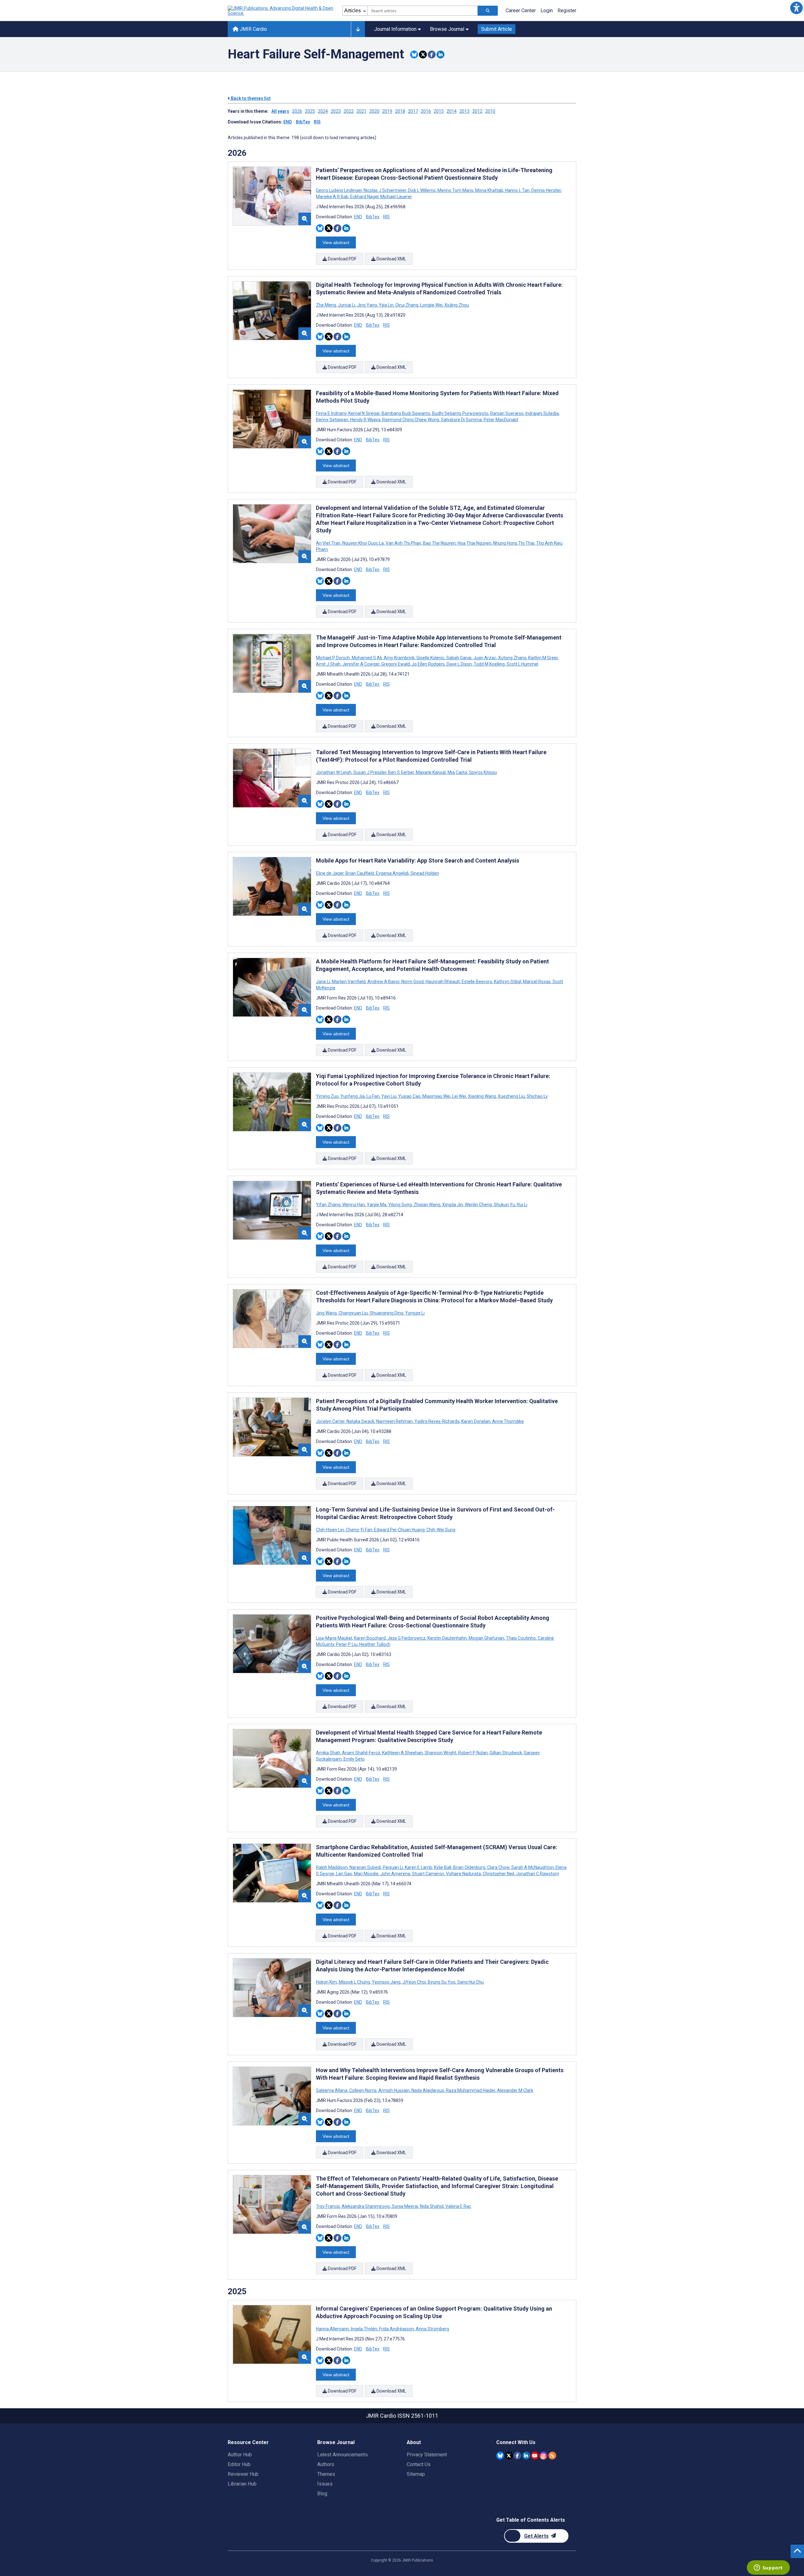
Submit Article (497, 29)
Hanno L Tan (517, 190)
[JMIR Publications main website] (281, 11)
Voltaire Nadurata (463, 1874)
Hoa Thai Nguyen (474, 543)
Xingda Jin (453, 1205)
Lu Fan (373, 1096)
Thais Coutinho (521, 1638)
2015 (439, 111)
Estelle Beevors (477, 982)
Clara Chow (498, 1867)
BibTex (303, 122)
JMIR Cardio (253, 29)
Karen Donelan (476, 1421)
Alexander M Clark (515, 2090)
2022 (349, 111)
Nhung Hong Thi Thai (514, 543)
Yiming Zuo (328, 1096)
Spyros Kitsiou (482, 772)
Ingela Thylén (364, 2329)
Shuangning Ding (386, 1313)
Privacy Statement (427, 2455)
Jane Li (323, 982)
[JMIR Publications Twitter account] (509, 2456)
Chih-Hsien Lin (330, 1530)
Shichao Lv (537, 1096)
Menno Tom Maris (455, 190)
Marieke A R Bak (333, 197)
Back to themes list (250, 98)
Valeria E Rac (458, 2206)
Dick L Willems (422, 190)
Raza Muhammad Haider (471, 2090)
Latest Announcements (342, 2455)
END (288, 122)
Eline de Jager (330, 873)
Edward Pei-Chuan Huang (399, 1530)
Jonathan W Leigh (334, 772)
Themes (326, 2474)
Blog (322, 2494)
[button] (796, 8)
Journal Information (395, 29)
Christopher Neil (498, 1874)
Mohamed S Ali (367, 658)
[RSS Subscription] (552, 2456)
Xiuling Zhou (456, 305)
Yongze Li (414, 1313)
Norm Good (413, 982)
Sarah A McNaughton (532, 1867)
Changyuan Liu (353, 1313)
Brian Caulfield (360, 873)
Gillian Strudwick (506, 1753)
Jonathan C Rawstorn (537, 1874)
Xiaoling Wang (482, 1096)
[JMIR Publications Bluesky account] (500, 2456)
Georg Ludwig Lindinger (339, 190)
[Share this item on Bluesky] (414, 54)
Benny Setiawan (333, 420)
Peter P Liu (347, 1644)
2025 (310, 111)
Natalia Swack (360, 1421)
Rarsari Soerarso (507, 413)
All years (280, 111)
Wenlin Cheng (478, 1205)
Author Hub (240, 2455)
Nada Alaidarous (428, 2090)
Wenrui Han (354, 1205)
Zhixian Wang (427, 1205)
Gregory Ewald (396, 664)
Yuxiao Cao (409, 1096)
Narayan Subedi (365, 1867)
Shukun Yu (504, 1205)
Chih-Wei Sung (440, 1530)
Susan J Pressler (370, 772)
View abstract (336, 242)
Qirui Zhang (407, 305)
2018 (400, 111)
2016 (426, 111)
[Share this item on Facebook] (432, 54)
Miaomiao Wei (436, 1096)
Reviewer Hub (243, 2474)
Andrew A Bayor (383, 982)
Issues (325, 2484)
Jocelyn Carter (331, 1421)
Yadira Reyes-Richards (437, 1421)
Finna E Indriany (332, 413)
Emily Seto (354, 1759)
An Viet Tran (329, 543)
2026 (297, 111)
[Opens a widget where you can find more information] (768, 2568)
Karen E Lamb (418, 1867)
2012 (477, 111)
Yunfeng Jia (353, 1096)
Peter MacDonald (500, 420)
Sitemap (416, 2474)
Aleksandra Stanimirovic (366, 2206)
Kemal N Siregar (364, 413)
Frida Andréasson (397, 2329)
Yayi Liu (389, 1096)
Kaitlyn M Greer (543, 658)
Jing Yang (367, 305)
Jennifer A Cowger (361, 664)
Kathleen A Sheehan (402, 1753)
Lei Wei (459, 1096)
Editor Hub (239, 2464)
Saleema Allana (332, 2090)
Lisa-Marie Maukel (334, 1638)
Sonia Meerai (405, 2206)
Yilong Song (400, 1205)
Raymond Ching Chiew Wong (411, 420)
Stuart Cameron (428, 1874)
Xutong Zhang (512, 658)
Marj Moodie (366, 1874)
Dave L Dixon (459, 664)
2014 (452, 111)
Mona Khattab (489, 190)
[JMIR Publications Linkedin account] (526, 2456)
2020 (374, 111)
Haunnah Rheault (443, 982)
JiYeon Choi (414, 1982)
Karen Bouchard (370, 1638)
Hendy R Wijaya (365, 420)
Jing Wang (327, 1313)
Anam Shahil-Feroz (361, 1753)
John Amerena (395, 1874)
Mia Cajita (457, 772)
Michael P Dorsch (333, 658)
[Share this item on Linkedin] (440, 54)
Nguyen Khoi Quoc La (363, 543)
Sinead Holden (424, 873)
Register (567, 11)
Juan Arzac (485, 658)
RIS (317, 122)
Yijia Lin (386, 305)
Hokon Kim (327, 1982)
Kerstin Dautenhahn (447, 1638)
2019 (387, 111)
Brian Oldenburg (469, 1867)
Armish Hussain (394, 2090)
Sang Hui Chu (470, 1982)
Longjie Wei (431, 305)
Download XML (391, 259)
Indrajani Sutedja (542, 413)
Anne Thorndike (508, 1421)
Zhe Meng (326, 305)
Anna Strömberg (432, 2329)
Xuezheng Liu (511, 1096)
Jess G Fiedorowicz (407, 1638)
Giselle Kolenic (430, 658)
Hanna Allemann (333, 2329)
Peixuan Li (393, 1867)
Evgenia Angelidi (392, 873)
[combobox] (423, 11)
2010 (490, 111)
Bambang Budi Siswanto (406, 413)
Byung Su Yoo (442, 1982)
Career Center (521, 11)
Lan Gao (344, 1874)
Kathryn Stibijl (508, 982)
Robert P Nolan (473, 1753)
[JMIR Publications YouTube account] (535, 2456)
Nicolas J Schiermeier (385, 190)
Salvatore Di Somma (461, 420)
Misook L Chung (354, 1982)
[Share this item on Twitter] (423, 54)
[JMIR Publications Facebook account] (517, 2456)
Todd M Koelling (489, 664)
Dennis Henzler (546, 190)
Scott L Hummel (522, 664)
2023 (336, 111)
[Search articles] (488, 11)
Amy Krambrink (399, 658)
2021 (361, 111)
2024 (323, 111)
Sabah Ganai (459, 658)
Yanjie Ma (377, 1205)
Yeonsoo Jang (386, 1982)
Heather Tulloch (374, 1644)
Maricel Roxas (537, 982)
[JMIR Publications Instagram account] (543, 2456)
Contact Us (419, 2464)
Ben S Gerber (401, 772)
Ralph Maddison (332, 1867)
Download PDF (342, 259)
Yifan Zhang (329, 1205)
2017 (413, 111)
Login (547, 11)
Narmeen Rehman (394, 1421)
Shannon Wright (440, 1753)
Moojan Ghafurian (486, 1638)
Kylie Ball (443, 1867)
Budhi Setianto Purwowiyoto (460, 413)
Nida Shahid (432, 2206)
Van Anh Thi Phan (403, 543)
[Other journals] (358, 29)
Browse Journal (447, 29)
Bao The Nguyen (439, 543)
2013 (464, 111)
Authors (326, 2464)
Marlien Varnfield (349, 982)
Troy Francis (328, 2206)
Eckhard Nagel (364, 197)
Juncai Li (347, 305)
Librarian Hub (242, 2484)
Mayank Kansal (431, 772)
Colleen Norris (363, 2090)
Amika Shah (329, 1753)
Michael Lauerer (396, 197)
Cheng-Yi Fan (359, 1530)
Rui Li (522, 1205)
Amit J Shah (329, 664)
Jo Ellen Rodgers (428, 664)
